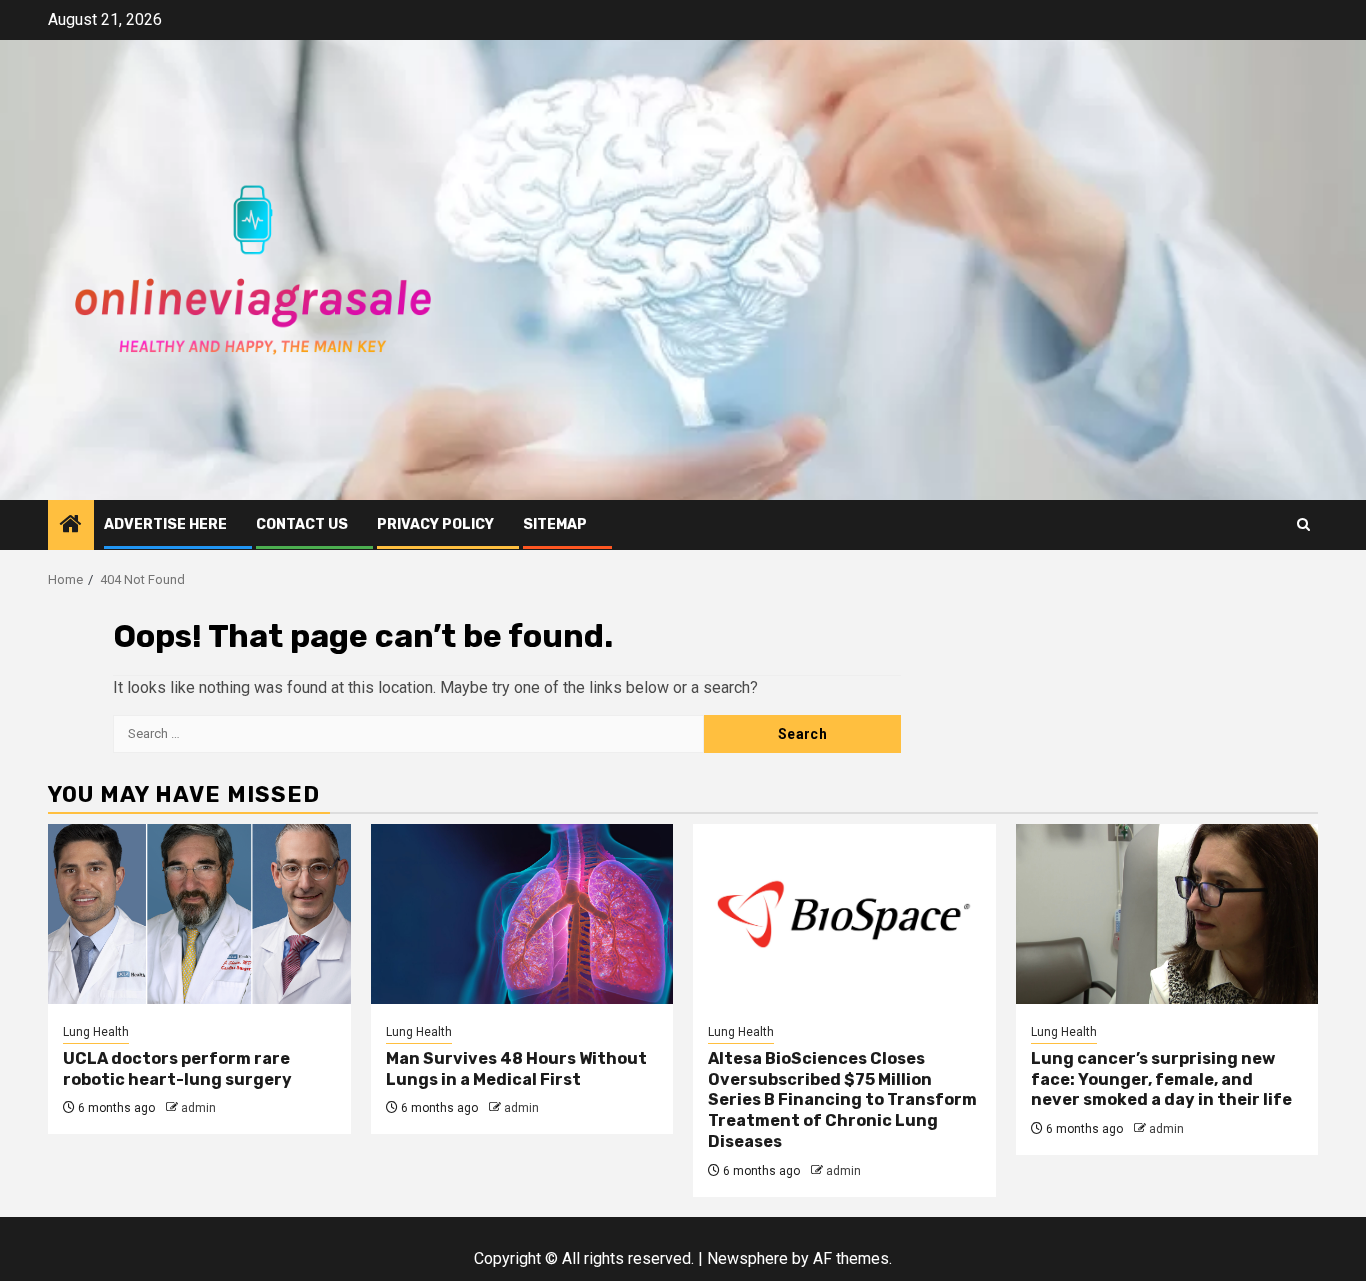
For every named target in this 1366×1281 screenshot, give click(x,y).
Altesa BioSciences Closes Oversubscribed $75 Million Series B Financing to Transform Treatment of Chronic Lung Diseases (842, 1100)
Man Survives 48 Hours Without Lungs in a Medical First (516, 1069)
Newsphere (747, 1258)
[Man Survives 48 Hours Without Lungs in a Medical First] (522, 914)
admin (198, 1108)
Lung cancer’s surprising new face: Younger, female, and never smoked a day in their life (1161, 1079)
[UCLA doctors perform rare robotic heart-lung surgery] (199, 914)
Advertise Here (165, 524)
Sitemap (555, 524)
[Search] (1303, 524)
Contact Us (302, 524)
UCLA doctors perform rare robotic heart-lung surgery (177, 1069)
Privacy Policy (435, 524)
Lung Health (96, 1032)
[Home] (71, 526)
